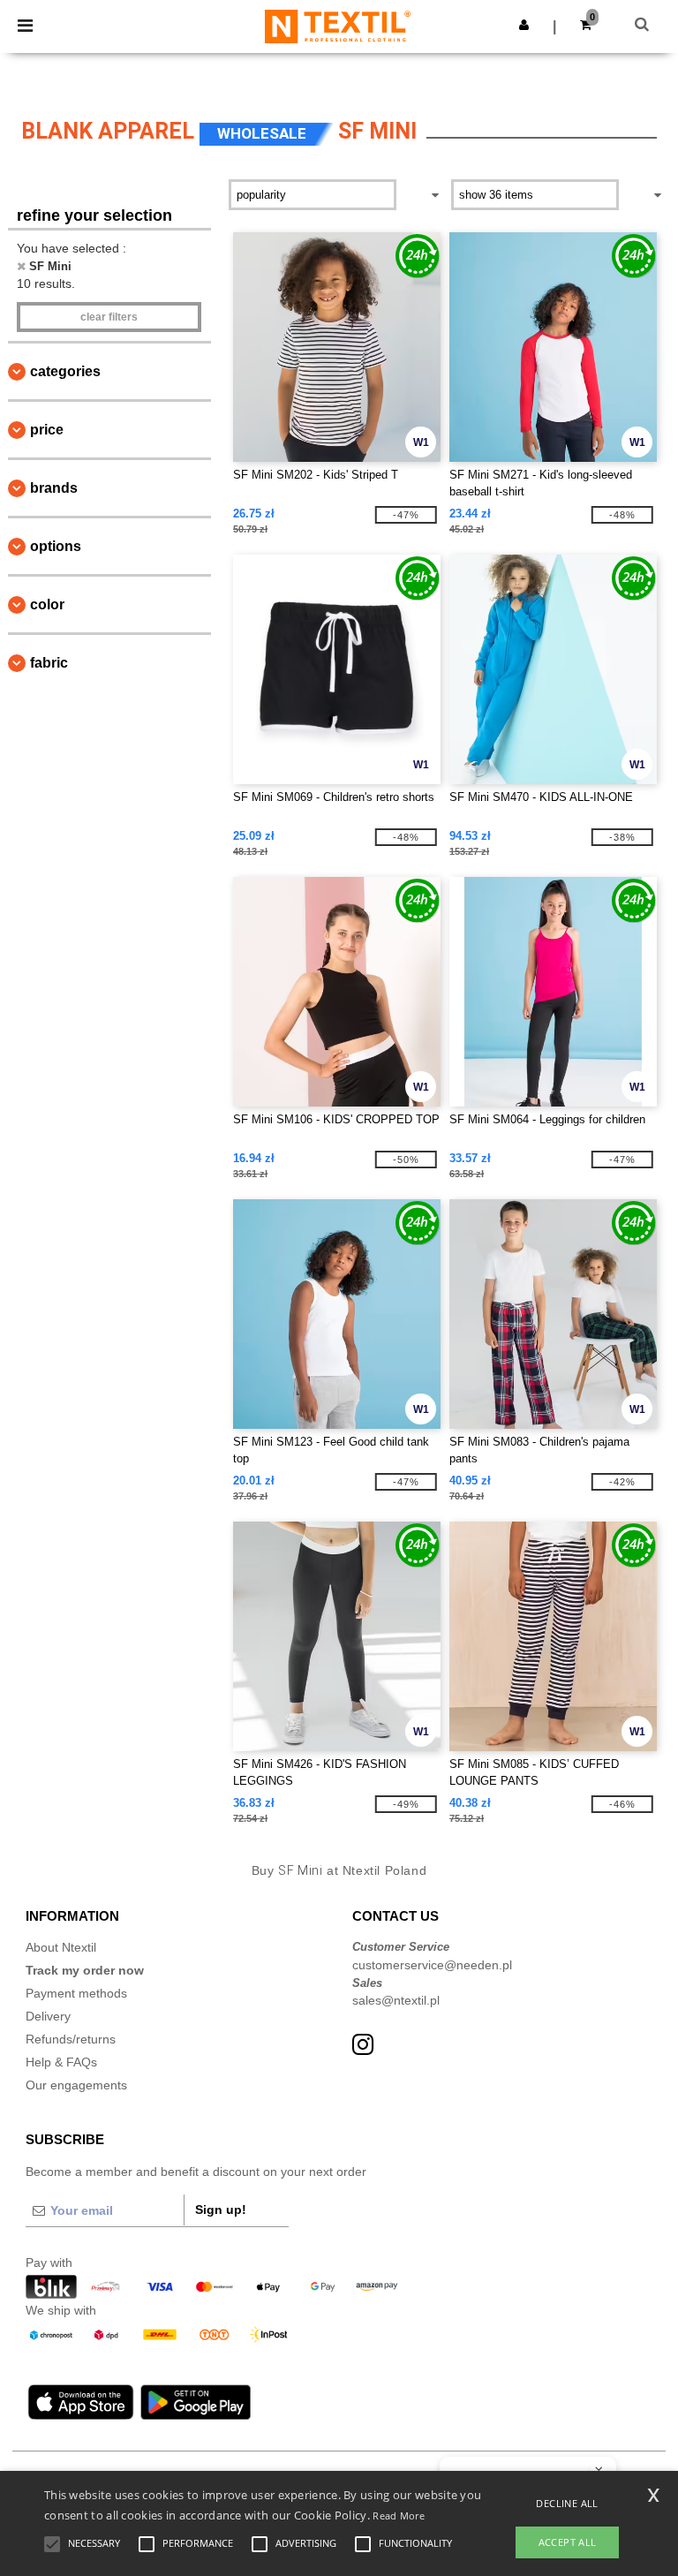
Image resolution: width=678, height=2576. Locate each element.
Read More (399, 2516)
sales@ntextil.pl (396, 2000)
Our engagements (76, 2085)
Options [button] (56, 546)
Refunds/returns (71, 2039)
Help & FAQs (61, 2062)
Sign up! (221, 2210)
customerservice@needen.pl (432, 1965)
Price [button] (47, 430)
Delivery (48, 2016)
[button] (524, 25)
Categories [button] (65, 371)
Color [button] (47, 604)
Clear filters (109, 317)
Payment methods (76, 1993)
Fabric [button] (49, 663)
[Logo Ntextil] (338, 26)
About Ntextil (61, 1947)
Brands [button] (54, 488)
